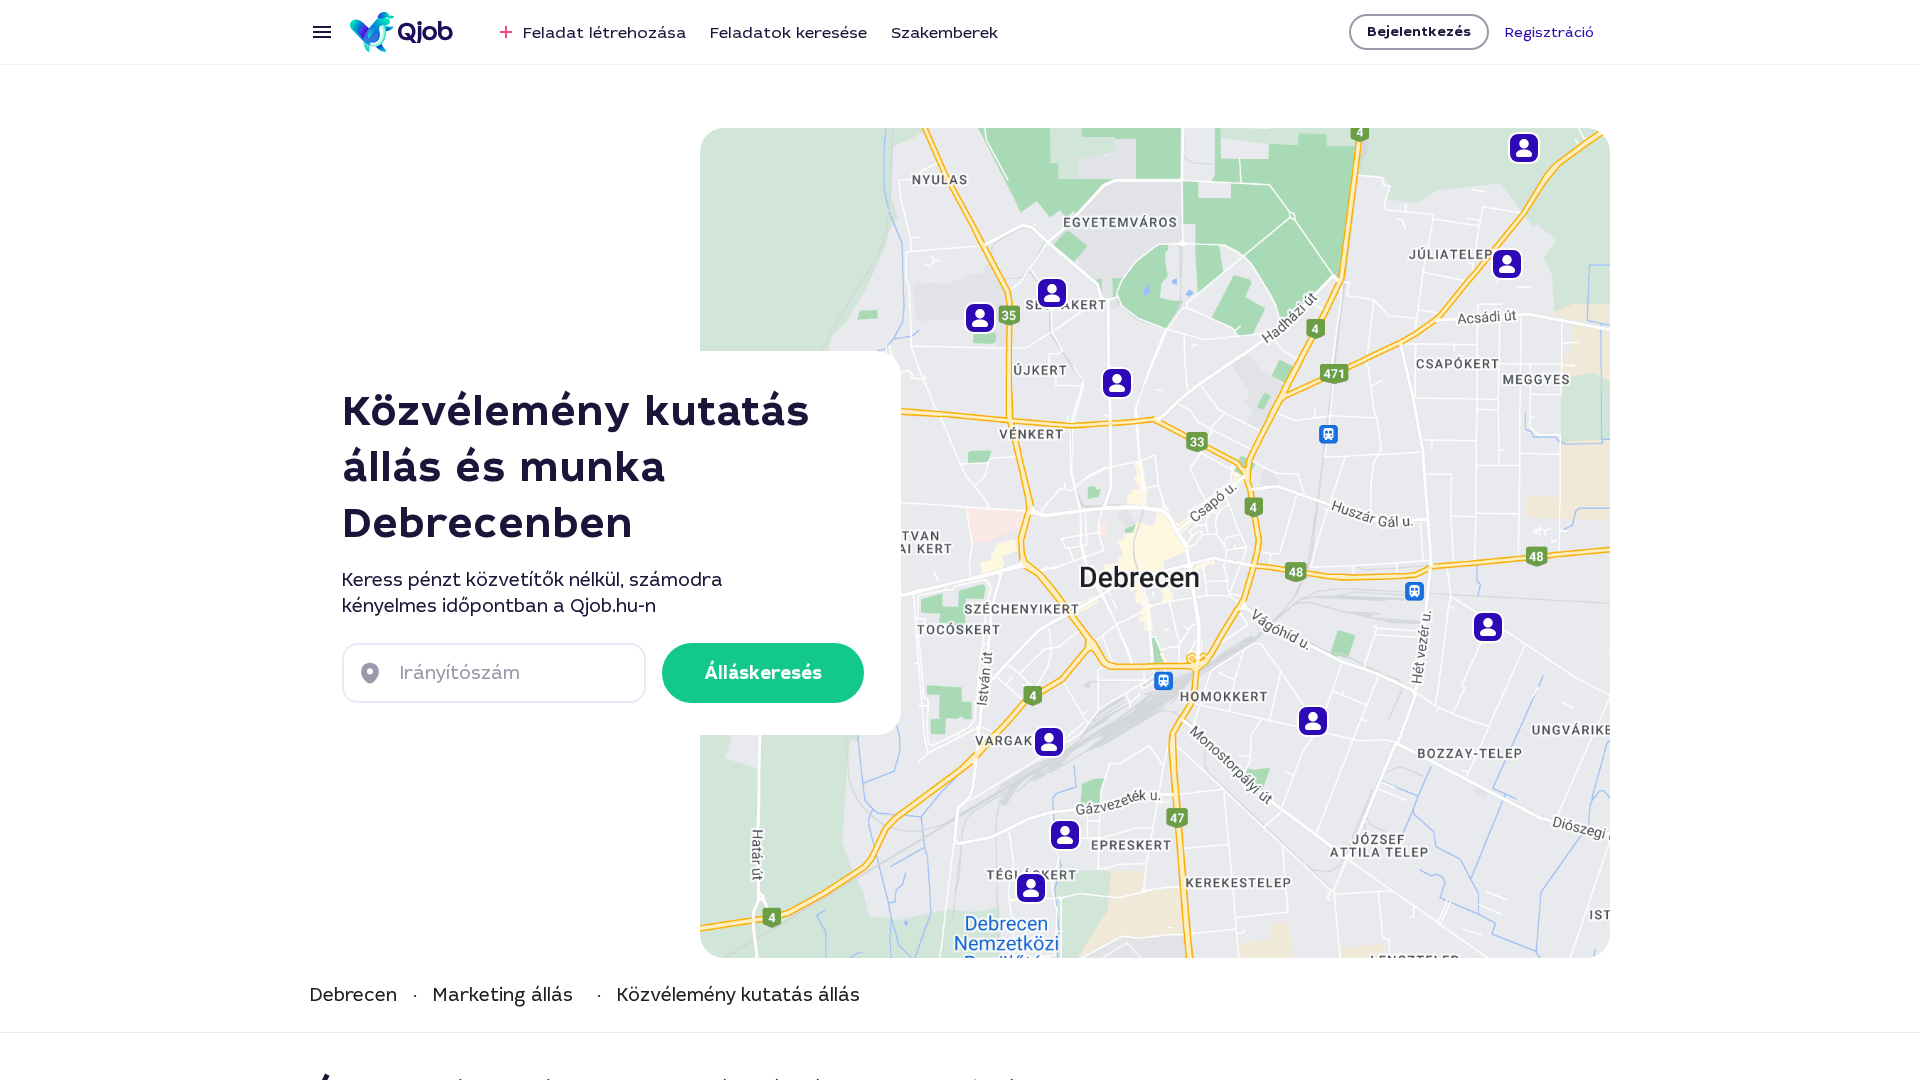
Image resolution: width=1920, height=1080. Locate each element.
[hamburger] (322, 32)
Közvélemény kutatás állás (738, 995)
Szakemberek (944, 32)
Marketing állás (503, 995)
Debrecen (353, 995)
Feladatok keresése (788, 32)
